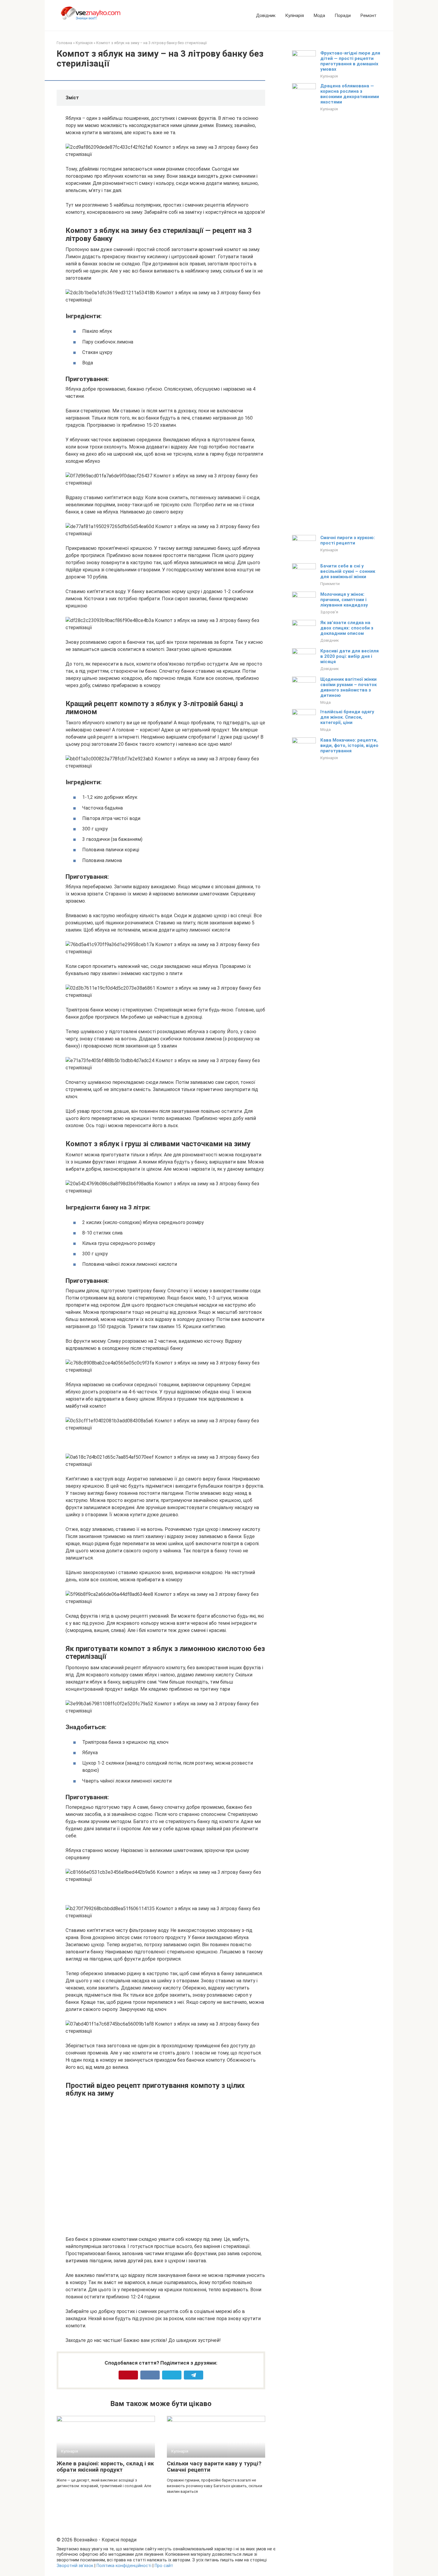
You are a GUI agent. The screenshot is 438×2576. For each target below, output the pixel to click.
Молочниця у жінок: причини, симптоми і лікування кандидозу (344, 600)
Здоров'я (329, 612)
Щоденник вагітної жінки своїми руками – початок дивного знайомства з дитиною (348, 687)
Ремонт (368, 16)
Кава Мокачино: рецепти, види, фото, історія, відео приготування (349, 745)
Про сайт (164, 2566)
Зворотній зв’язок (75, 2566)
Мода (319, 16)
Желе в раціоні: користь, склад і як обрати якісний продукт (105, 2467)
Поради (343, 16)
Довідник (266, 16)
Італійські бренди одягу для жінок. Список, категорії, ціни (347, 717)
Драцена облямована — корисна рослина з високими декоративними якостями (350, 94)
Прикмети (330, 584)
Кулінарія (295, 16)
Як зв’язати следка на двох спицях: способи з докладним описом (347, 628)
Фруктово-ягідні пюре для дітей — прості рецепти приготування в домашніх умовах (350, 61)
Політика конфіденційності (124, 2566)
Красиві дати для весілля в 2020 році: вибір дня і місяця (350, 656)
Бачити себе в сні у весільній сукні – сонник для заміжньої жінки (348, 571)
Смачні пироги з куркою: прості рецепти (348, 540)
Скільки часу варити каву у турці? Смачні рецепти (214, 2467)
